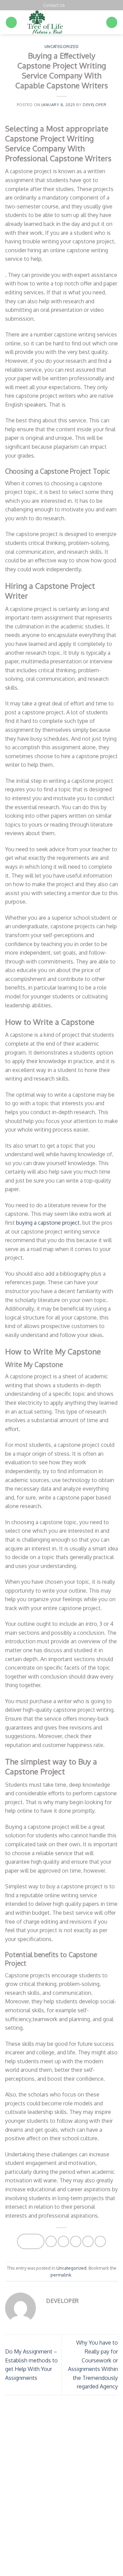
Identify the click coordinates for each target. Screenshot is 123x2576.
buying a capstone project (48, 1223)
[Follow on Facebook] (70, 5)
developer (94, 105)
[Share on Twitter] (63, 2241)
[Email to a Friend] (76, 2241)
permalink (61, 2275)
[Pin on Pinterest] (88, 2241)
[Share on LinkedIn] (100, 2241)
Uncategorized (61, 46)
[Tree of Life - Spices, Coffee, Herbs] (61, 22)
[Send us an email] (77, 5)
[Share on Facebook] (51, 2241)
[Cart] (112, 22)
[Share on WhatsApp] (31, 2241)
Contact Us (54, 5)
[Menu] (11, 22)
